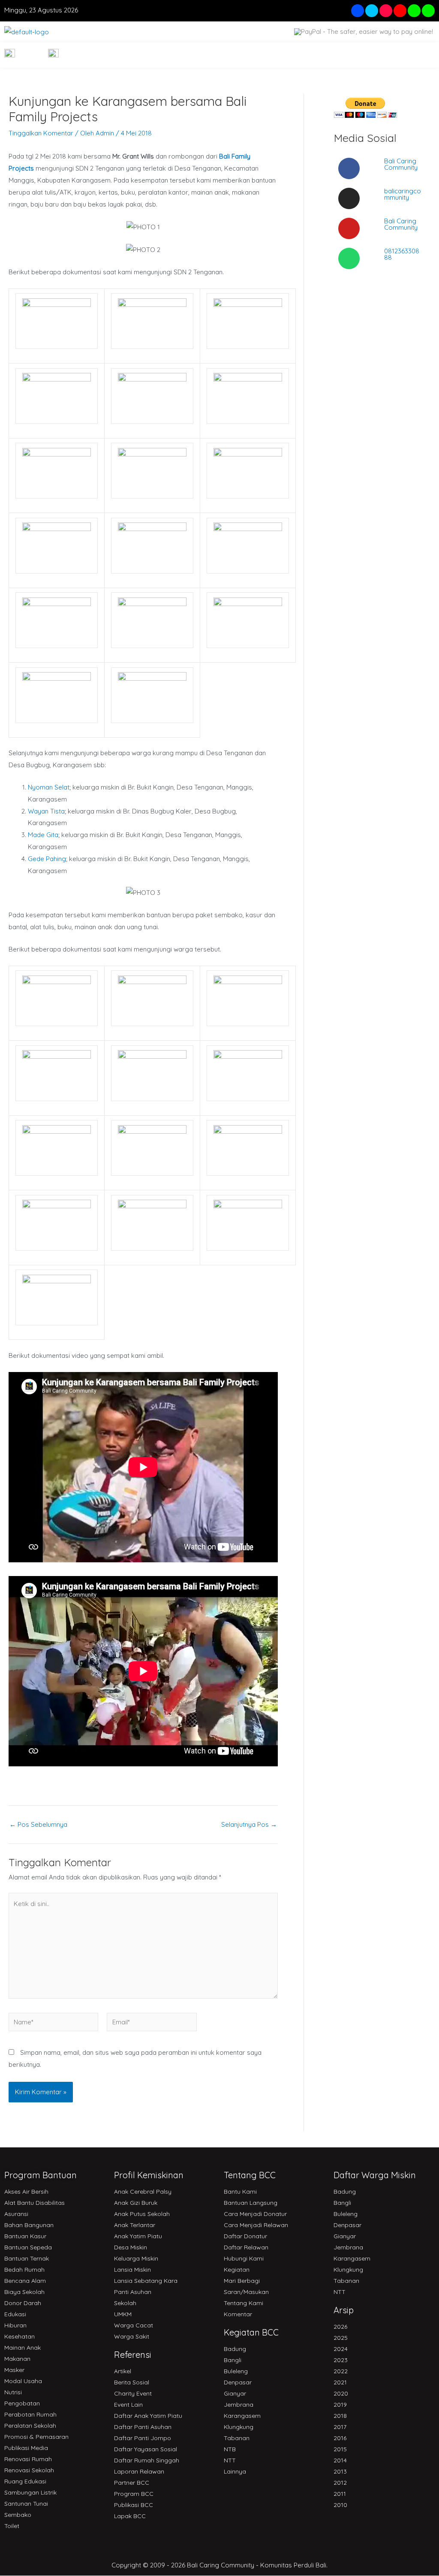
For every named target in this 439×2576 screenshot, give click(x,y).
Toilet (12, 2526)
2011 (340, 2494)
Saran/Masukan (246, 2292)
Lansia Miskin (132, 2270)
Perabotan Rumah (30, 2414)
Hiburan (15, 2325)
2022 (341, 2371)
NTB (230, 2449)
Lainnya (235, 2471)
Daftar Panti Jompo (143, 2438)
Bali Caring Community (401, 164)
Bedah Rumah (24, 2270)
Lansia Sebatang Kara (146, 2281)
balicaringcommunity (403, 194)
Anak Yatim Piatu (138, 2236)
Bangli (233, 2360)
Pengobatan (22, 2403)
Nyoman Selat (49, 787)
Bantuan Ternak (27, 2258)
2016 (340, 2438)
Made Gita (43, 835)
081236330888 (402, 254)
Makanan (17, 2359)
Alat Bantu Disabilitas (35, 2203)
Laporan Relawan (139, 2471)
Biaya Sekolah (24, 2292)
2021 (340, 2382)
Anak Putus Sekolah (142, 2214)
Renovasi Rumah (28, 2459)
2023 (341, 2360)
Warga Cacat (134, 2325)
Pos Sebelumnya (38, 1824)
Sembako (18, 2515)
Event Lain (128, 2405)
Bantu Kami (240, 2192)
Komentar (238, 2314)
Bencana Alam (25, 2281)
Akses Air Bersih (26, 2192)
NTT (230, 2460)
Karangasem (242, 2416)
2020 (341, 2393)
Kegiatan (237, 2270)
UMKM (123, 2314)
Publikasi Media (26, 2448)
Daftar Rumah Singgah (147, 2460)
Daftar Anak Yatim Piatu (148, 2416)
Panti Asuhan (133, 2292)
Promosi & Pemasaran (36, 2437)
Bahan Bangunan (29, 2225)
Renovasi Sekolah (29, 2470)
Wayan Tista (46, 811)
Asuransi (16, 2214)
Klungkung (239, 2427)
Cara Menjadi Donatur (255, 2214)
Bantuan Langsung (251, 2203)
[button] (417, 55)
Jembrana (239, 2405)
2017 (340, 2427)
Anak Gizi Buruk (136, 2203)
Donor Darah (23, 2303)
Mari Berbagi (242, 2281)
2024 (341, 2349)
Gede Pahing (47, 859)
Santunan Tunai (26, 2504)
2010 (340, 2505)
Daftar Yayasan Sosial (146, 2449)
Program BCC (134, 2494)
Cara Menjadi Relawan (256, 2225)
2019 (340, 2405)
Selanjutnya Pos (249, 1824)
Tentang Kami (244, 2303)
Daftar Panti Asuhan (143, 2427)
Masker (14, 2370)
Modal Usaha (23, 2381)
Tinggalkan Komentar (41, 133)
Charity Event (133, 2393)
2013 (340, 2471)
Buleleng (236, 2371)
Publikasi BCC (134, 2505)
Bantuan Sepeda (28, 2247)
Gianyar (235, 2393)
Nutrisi (13, 2392)
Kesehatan (20, 2336)
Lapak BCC (130, 2516)
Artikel (123, 2371)
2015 (340, 2449)
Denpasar (238, 2382)
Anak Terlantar (135, 2225)
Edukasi (15, 2314)
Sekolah (125, 2303)
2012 (340, 2483)
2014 (340, 2460)
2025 (341, 2338)
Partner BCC (132, 2483)
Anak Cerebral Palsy (143, 2192)
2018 (340, 2416)
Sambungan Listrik (30, 2492)
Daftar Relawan (246, 2247)
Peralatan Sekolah (30, 2426)
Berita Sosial (132, 2382)
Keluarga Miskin (136, 2258)
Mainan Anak (23, 2348)
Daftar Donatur (245, 2236)
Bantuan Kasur (25, 2236)
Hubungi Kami (244, 2258)
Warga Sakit (132, 2336)
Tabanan (237, 2438)
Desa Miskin (131, 2247)
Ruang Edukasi (25, 2481)
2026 (340, 2327)
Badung (235, 2349)
